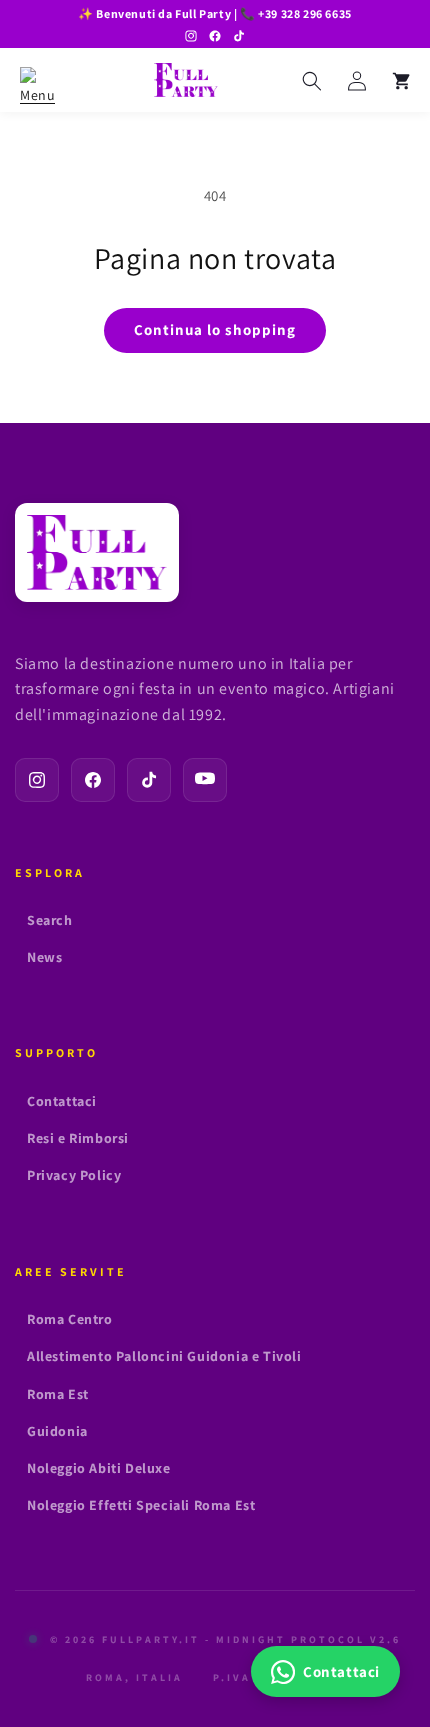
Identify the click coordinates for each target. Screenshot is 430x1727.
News (44, 957)
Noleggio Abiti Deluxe (99, 1468)
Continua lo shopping (215, 329)
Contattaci (62, 1101)
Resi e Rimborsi (78, 1138)
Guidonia (57, 1431)
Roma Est (58, 1394)
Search (50, 920)
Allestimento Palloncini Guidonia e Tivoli (164, 1356)
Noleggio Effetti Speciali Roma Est (141, 1505)
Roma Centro (70, 1319)
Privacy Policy (74, 1175)
